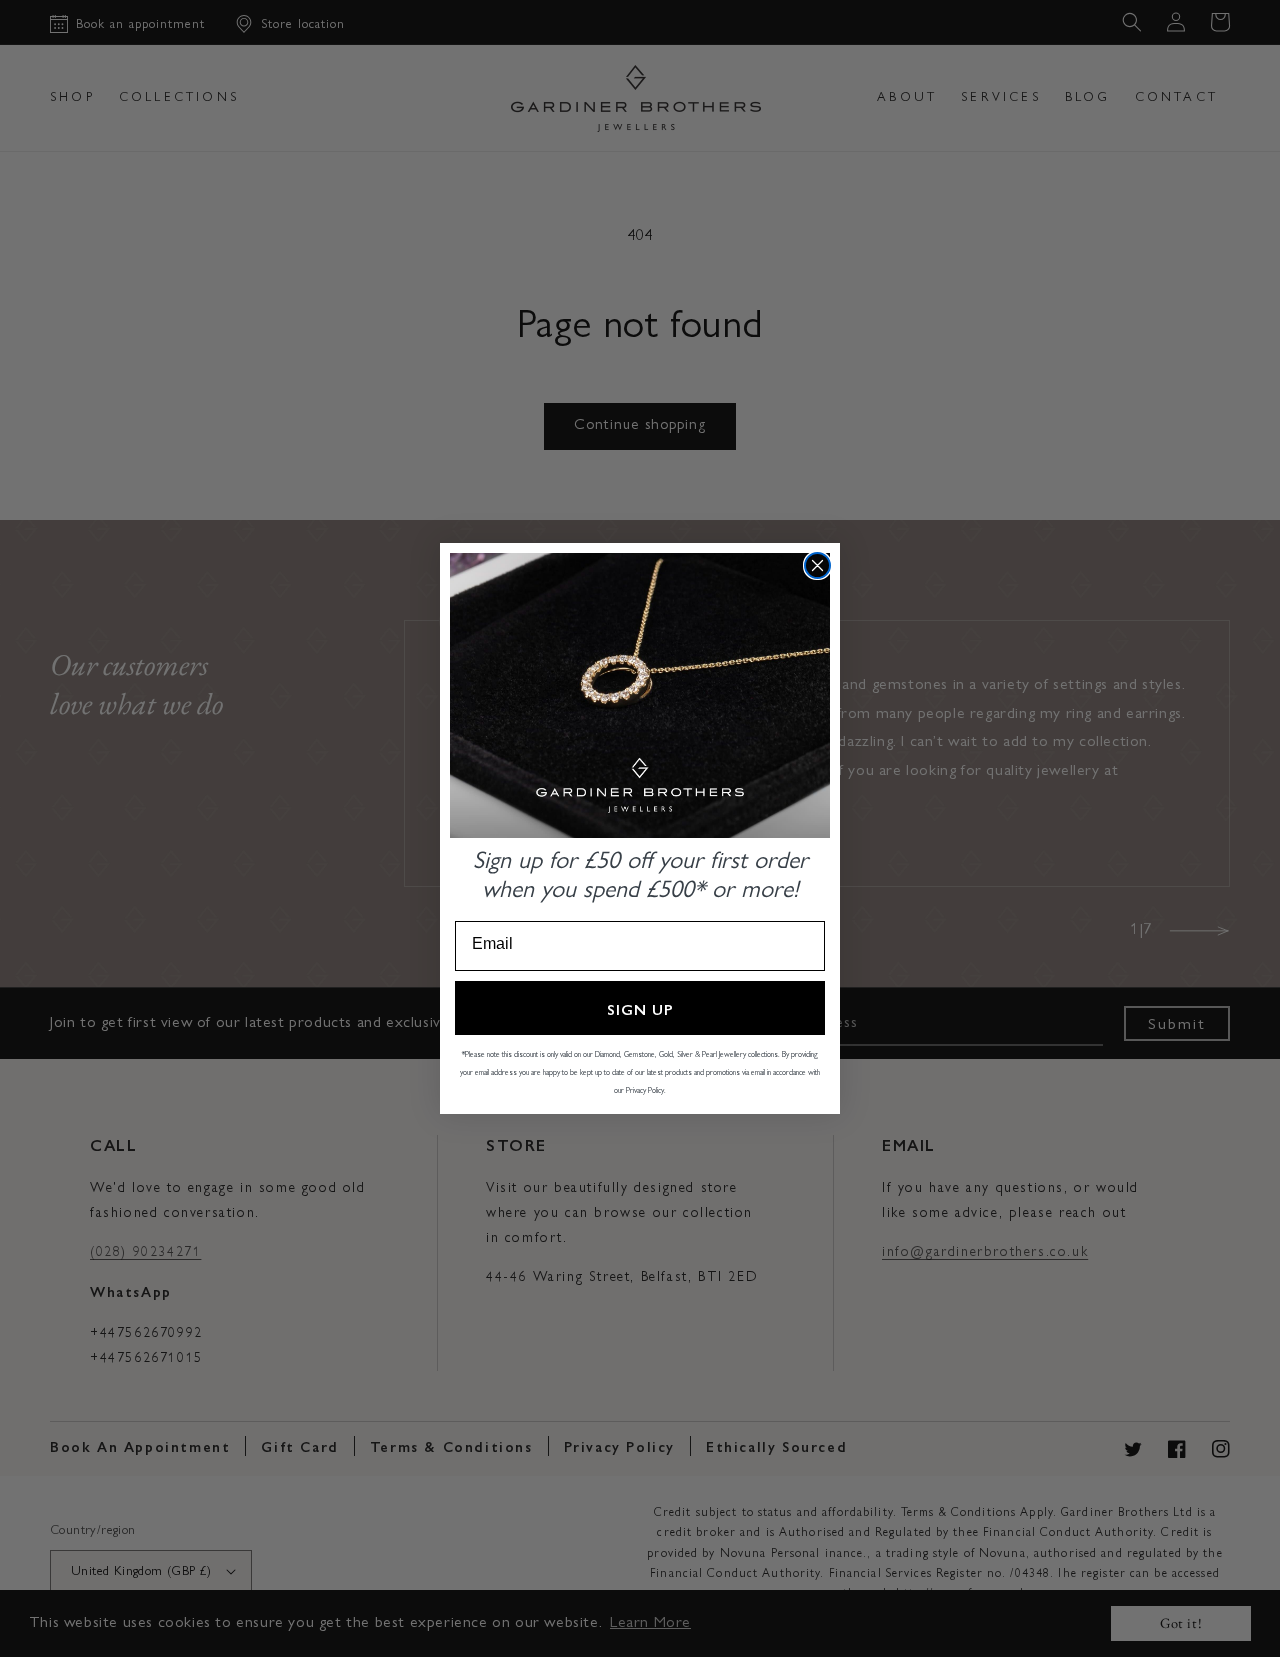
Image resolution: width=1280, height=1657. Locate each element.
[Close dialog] (817, 565)
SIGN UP (640, 1008)
